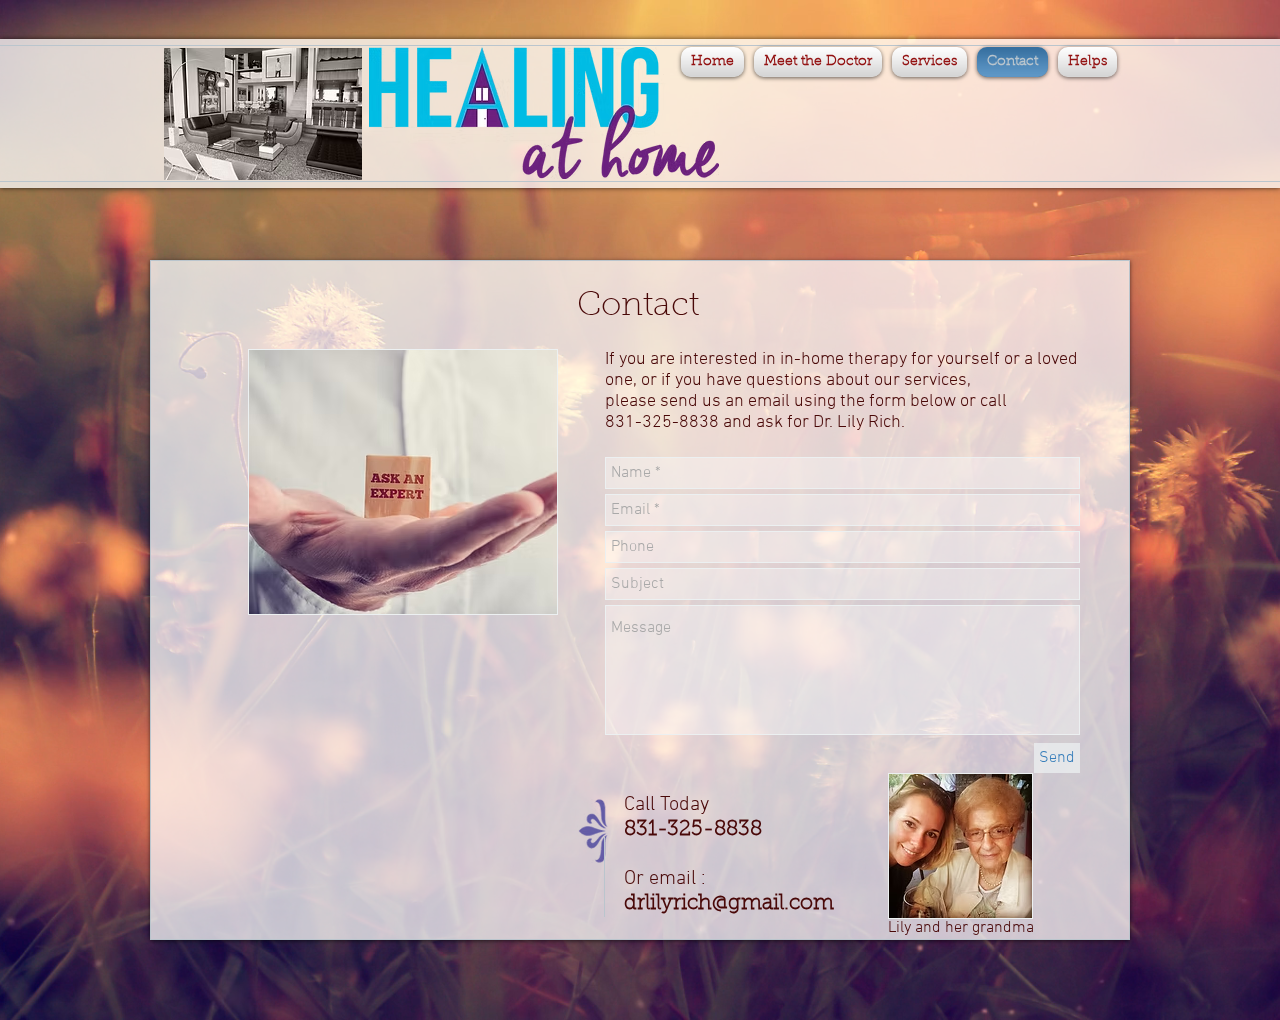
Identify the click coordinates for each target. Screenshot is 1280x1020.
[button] (1085, 62)
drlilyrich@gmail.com (729, 903)
